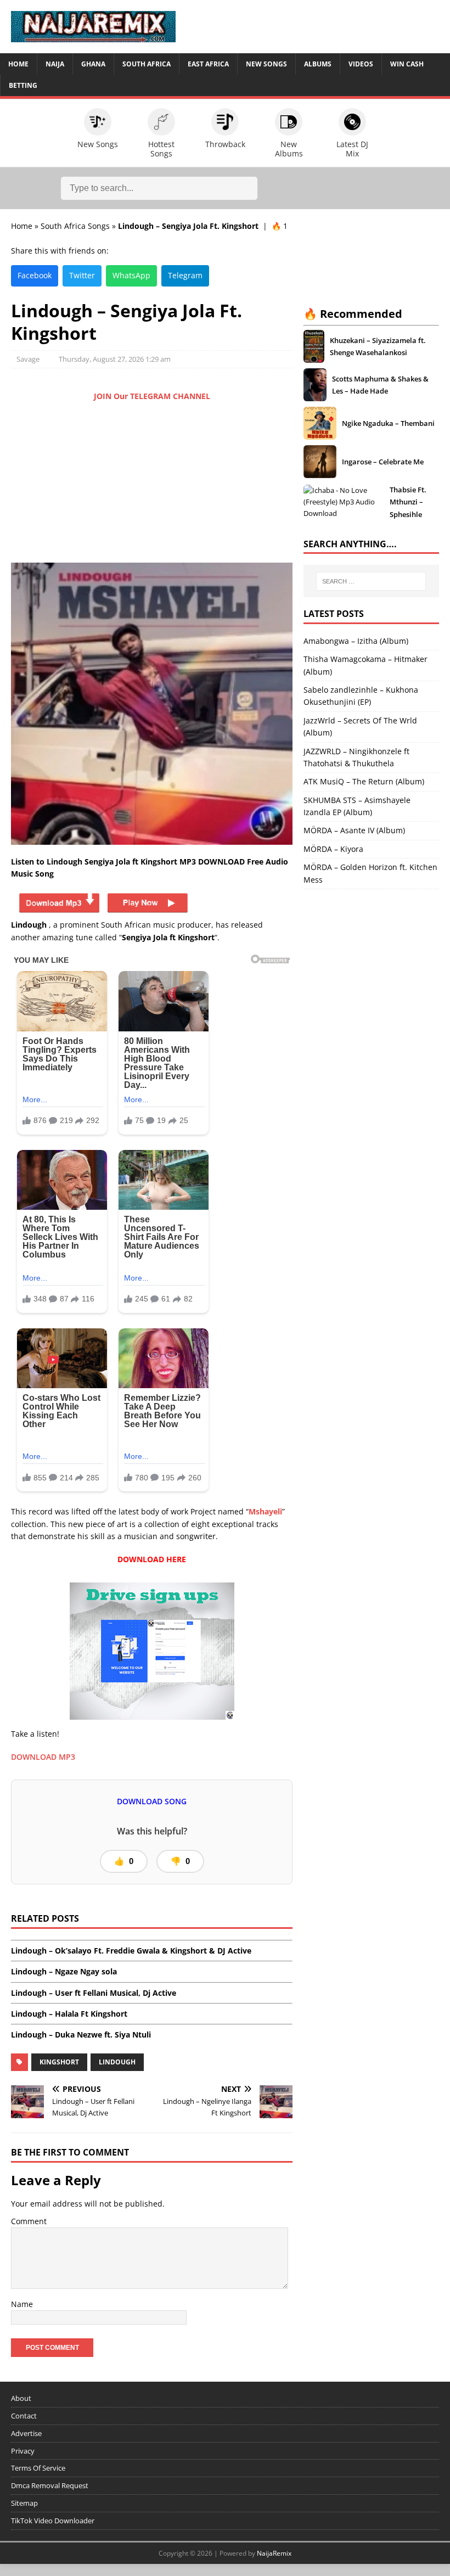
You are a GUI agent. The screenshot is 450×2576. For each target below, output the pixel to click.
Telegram (185, 275)
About (21, 2398)
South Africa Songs (75, 226)
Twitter (82, 275)
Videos (361, 64)
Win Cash (407, 64)
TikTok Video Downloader (53, 2521)
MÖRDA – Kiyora (333, 849)
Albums (318, 64)
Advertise (26, 2433)
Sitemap (24, 2503)
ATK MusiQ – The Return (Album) (364, 781)
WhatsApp (131, 275)
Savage (28, 359)
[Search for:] (371, 581)
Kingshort (59, 2062)
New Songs (266, 64)
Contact (24, 2416)
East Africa (208, 64)
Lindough (117, 2062)
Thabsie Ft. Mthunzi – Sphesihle (408, 502)
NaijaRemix (274, 2553)
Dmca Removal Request (50, 2485)
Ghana (93, 64)
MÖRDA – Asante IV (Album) (354, 830)
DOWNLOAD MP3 (43, 1757)
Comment (29, 2221)
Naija (55, 64)
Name (22, 2304)
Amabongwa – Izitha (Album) (356, 641)
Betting (23, 85)
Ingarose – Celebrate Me (383, 462)
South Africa (147, 64)
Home (18, 64)
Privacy (23, 2451)
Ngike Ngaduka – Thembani (388, 423)
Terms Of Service (38, 2468)
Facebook (35, 275)
